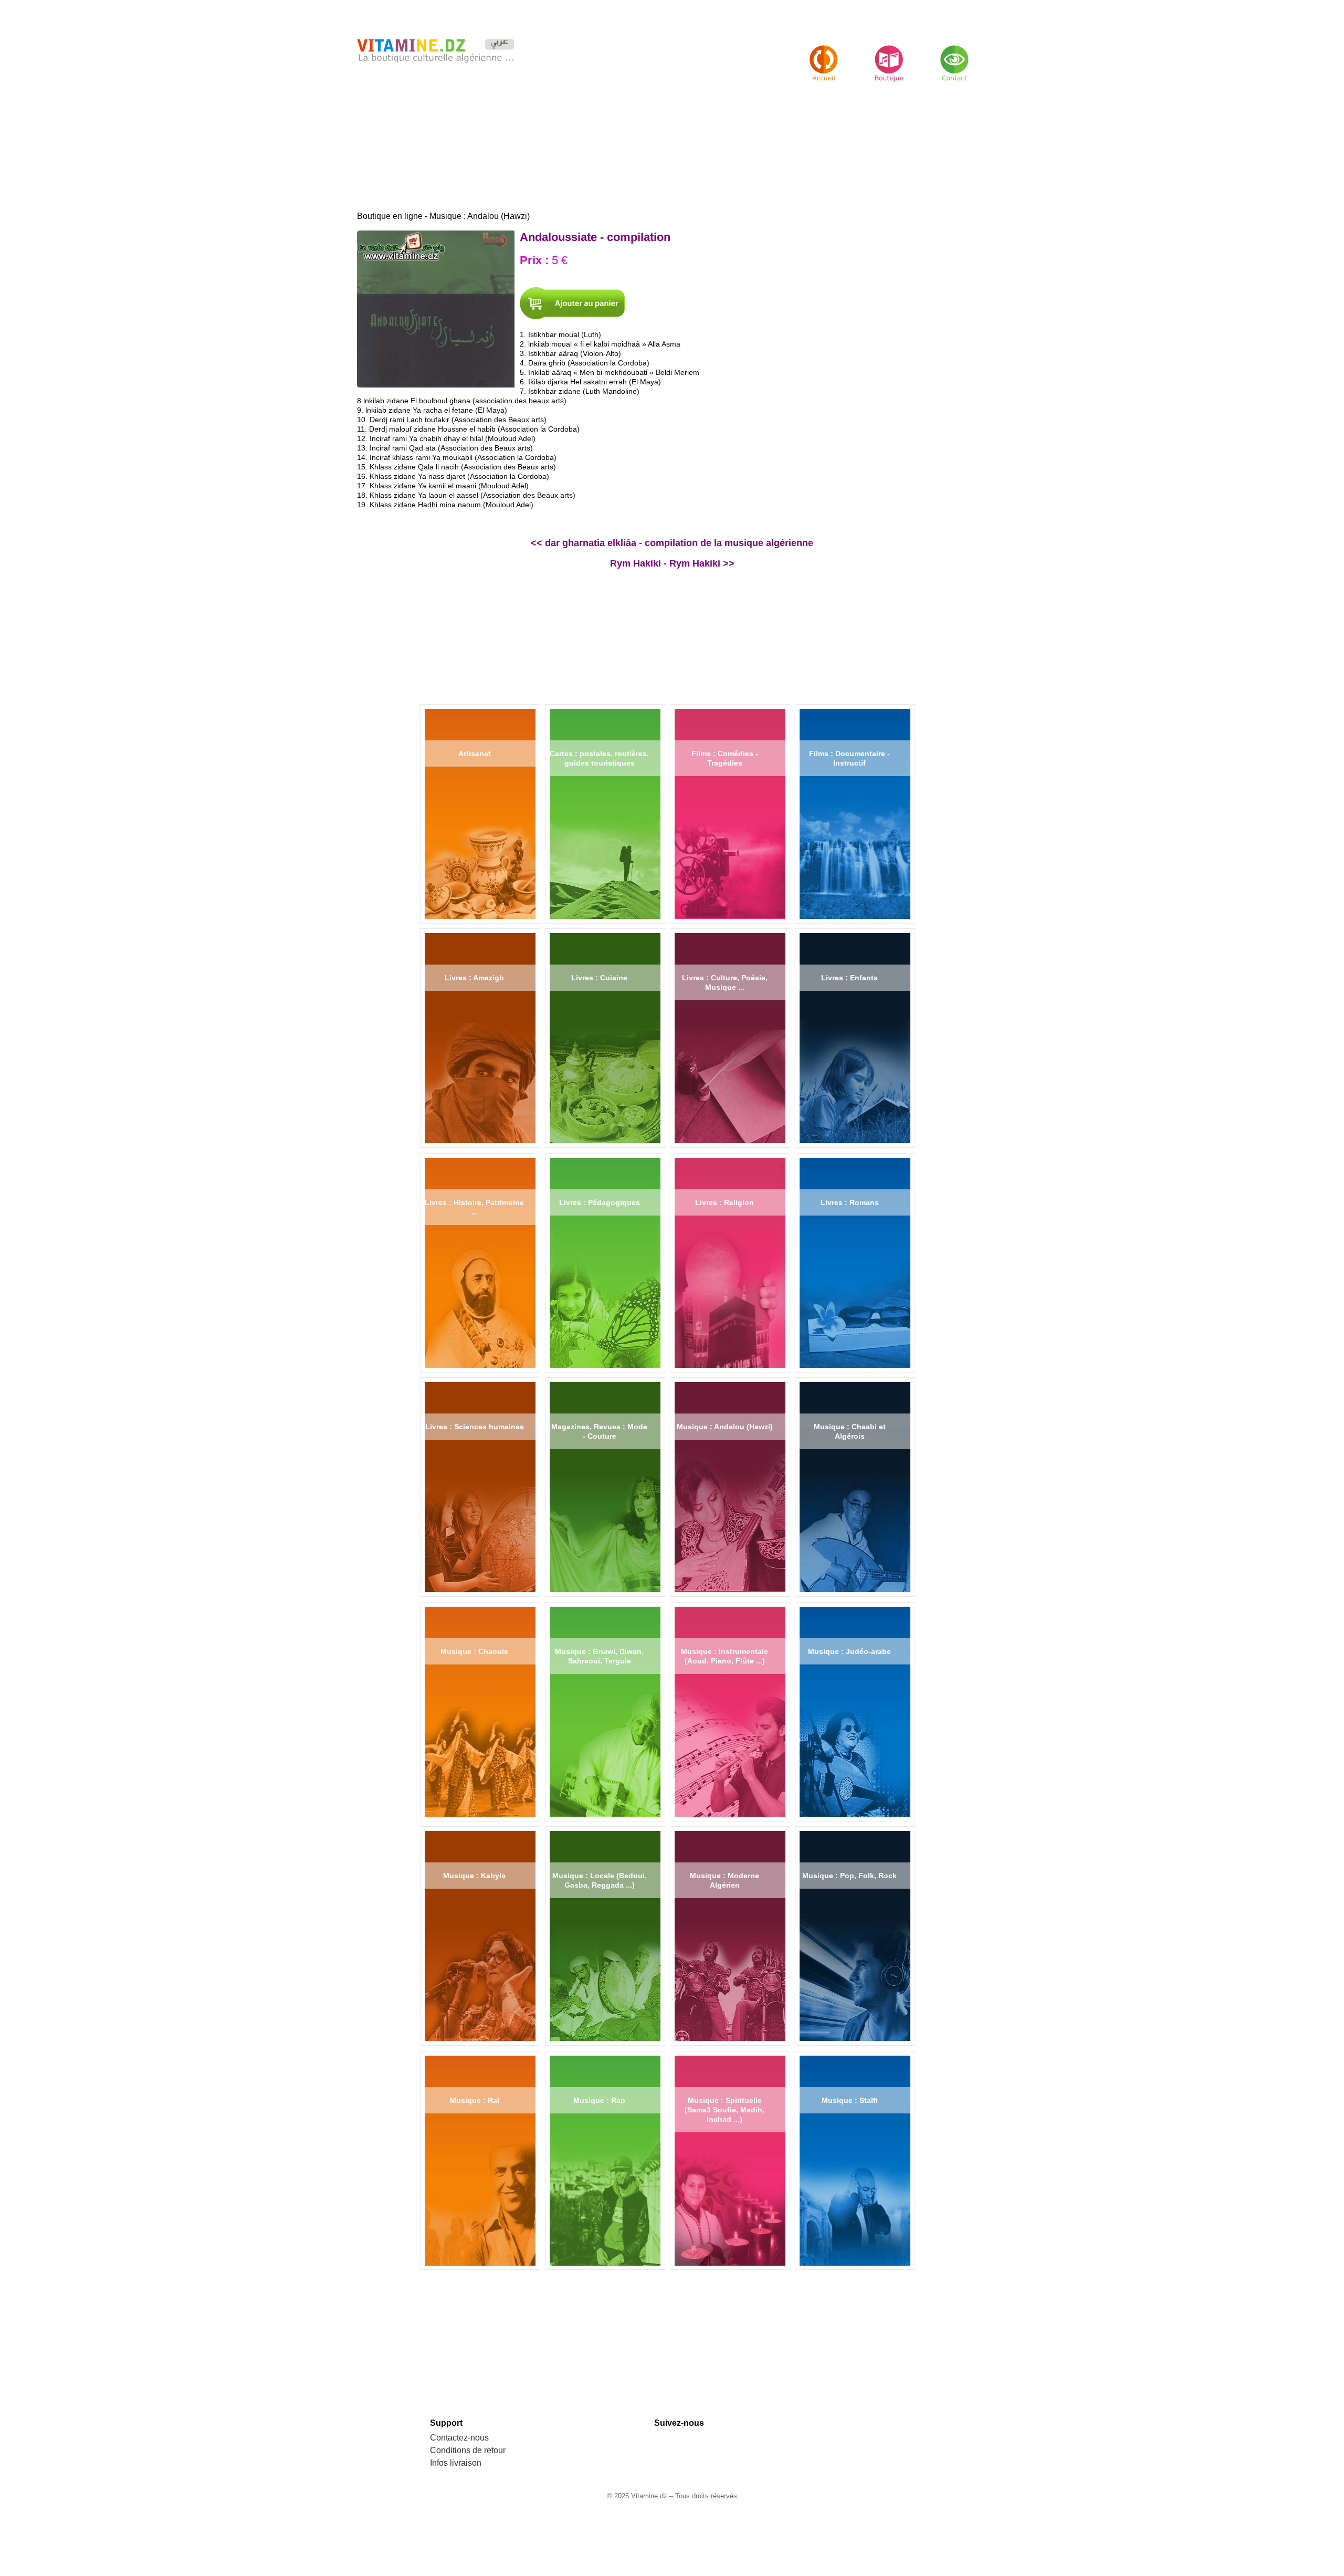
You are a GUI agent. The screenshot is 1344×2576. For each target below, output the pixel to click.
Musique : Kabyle (474, 1876)
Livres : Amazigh (474, 978)
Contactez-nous (459, 2438)
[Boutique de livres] (824, 54)
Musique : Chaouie (474, 1651)
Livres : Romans (850, 1202)
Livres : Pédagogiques (600, 1202)
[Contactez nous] (954, 54)
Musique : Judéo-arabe (849, 1651)
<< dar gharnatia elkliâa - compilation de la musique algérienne (672, 543)
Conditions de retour (468, 2450)
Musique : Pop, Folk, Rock (849, 1876)
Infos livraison (456, 2463)
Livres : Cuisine (599, 978)
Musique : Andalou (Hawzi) (725, 1427)
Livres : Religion (724, 1202)
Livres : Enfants (849, 978)
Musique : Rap (599, 2100)
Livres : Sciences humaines (475, 1427)
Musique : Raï (475, 2100)
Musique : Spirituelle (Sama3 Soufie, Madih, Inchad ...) (724, 2110)
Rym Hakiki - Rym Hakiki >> (672, 563)
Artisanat (475, 753)
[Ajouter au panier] (572, 303)
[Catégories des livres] (889, 54)
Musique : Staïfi (850, 2100)
